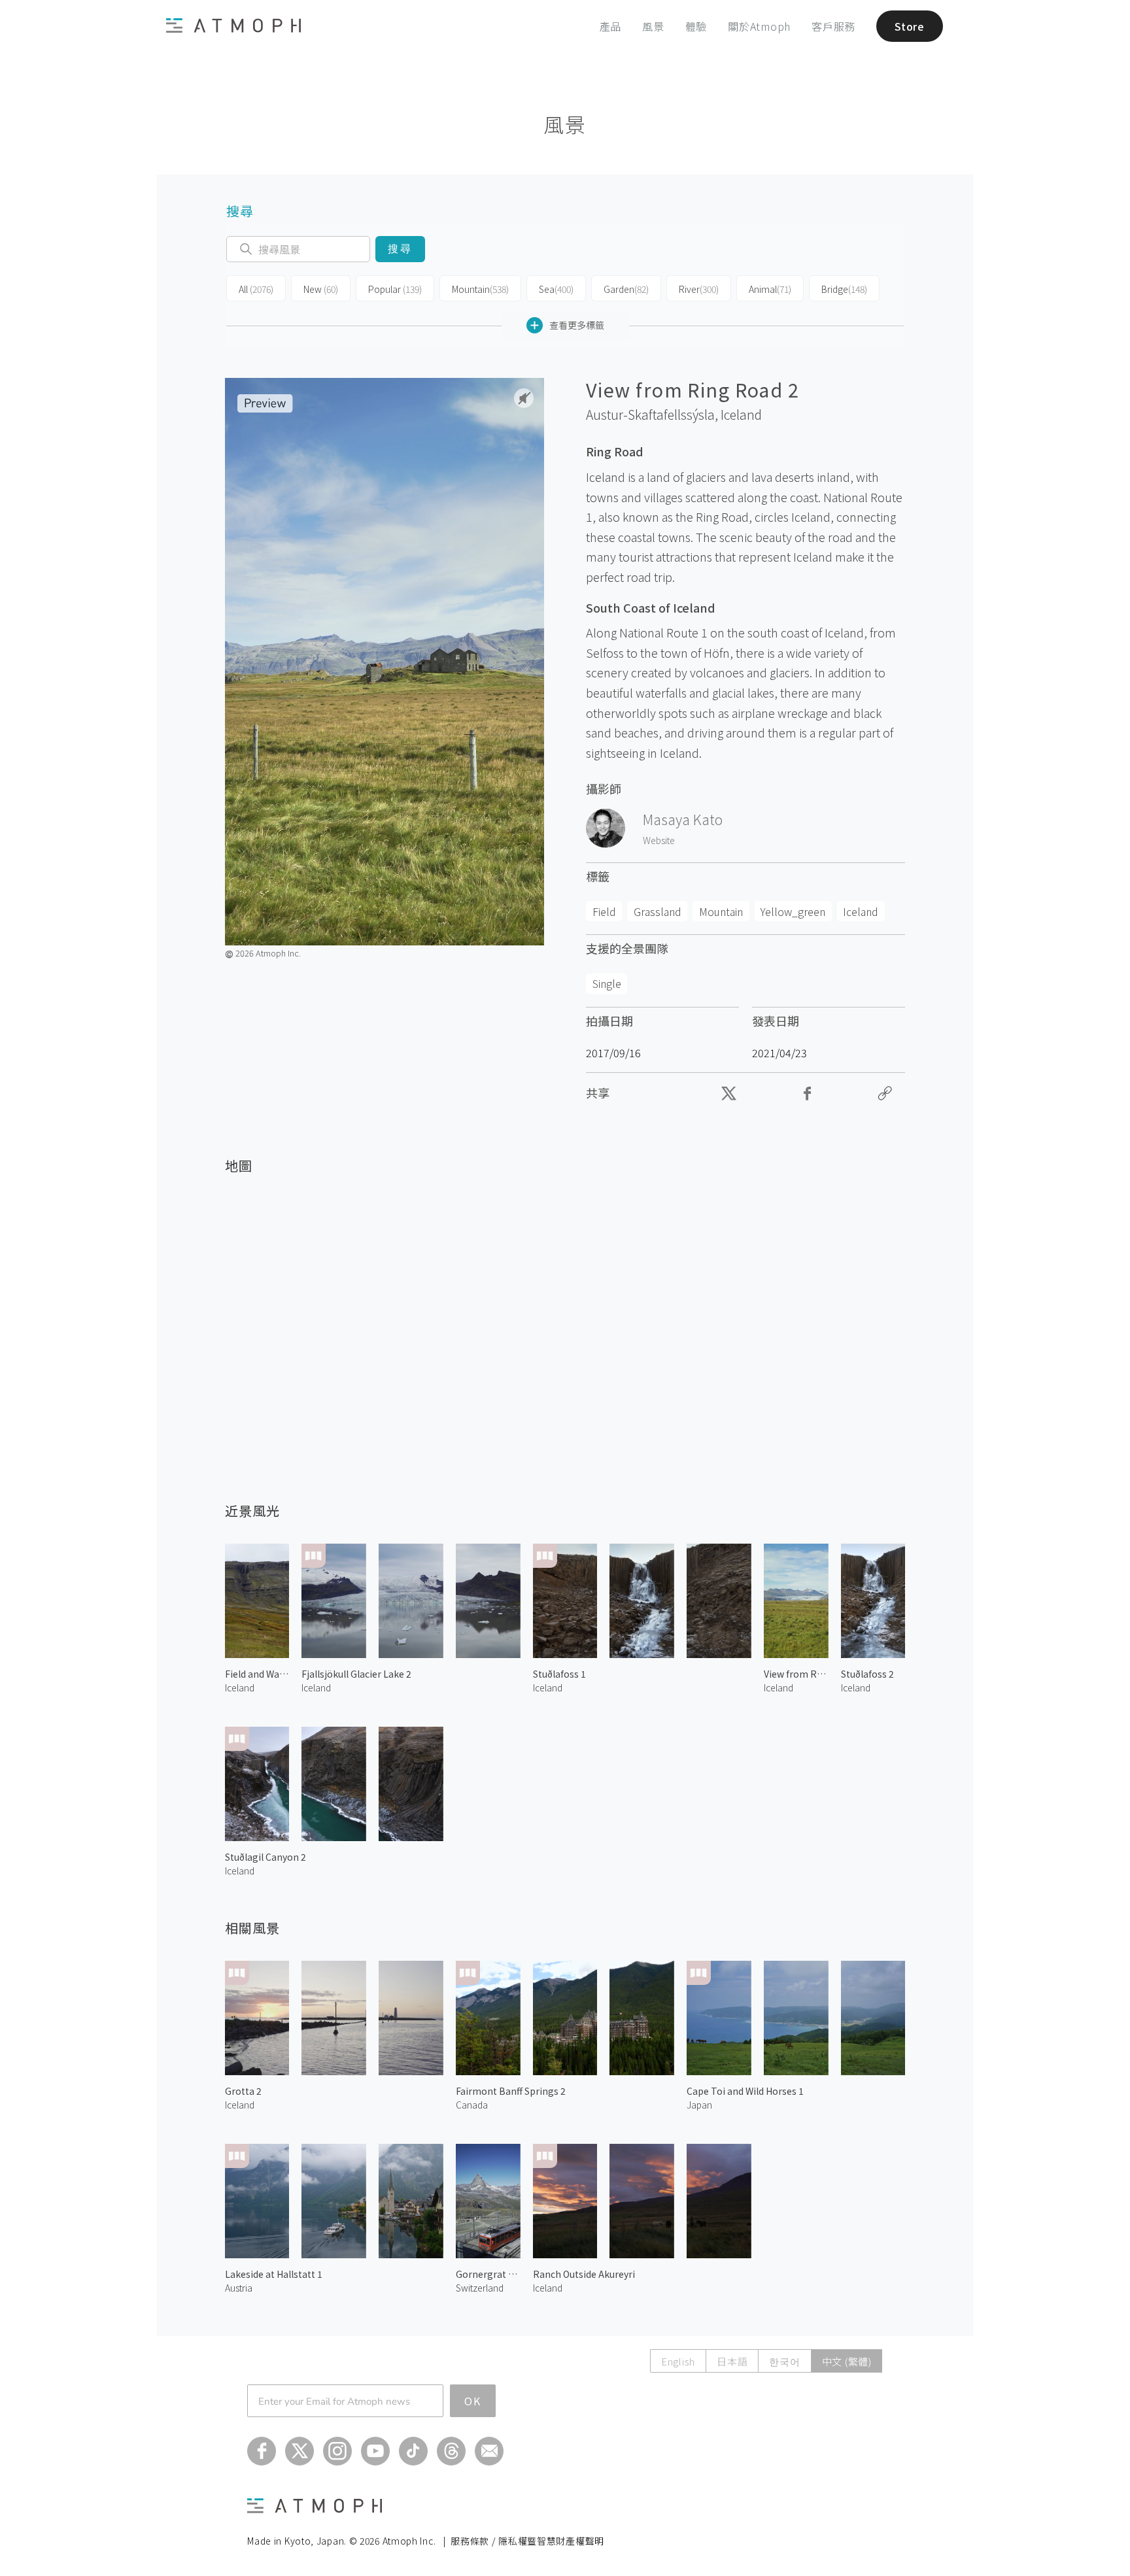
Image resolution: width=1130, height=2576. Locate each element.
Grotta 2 (243, 2091)
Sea (556, 289)
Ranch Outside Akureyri (584, 2274)
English (678, 2361)
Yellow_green (793, 911)
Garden (626, 289)
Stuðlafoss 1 (559, 1674)
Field (604, 911)
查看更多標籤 (577, 325)
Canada (472, 2105)
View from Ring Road (796, 1674)
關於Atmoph (759, 26)
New (321, 289)
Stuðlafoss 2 (867, 1674)
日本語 (732, 2361)
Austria (239, 2288)
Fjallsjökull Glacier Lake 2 (356, 1674)
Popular (395, 289)
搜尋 (400, 249)
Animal (770, 289)
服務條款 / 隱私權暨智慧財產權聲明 (527, 2541)
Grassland (658, 911)
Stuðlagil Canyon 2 (265, 1857)
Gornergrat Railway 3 (488, 2274)
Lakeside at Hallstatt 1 (274, 2274)
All (256, 289)
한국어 (784, 2361)
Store (910, 26)
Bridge (844, 289)
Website (659, 840)
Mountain (480, 289)
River (699, 289)
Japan (699, 2105)
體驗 (696, 26)
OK (473, 2401)
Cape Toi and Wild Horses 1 (745, 2091)
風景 (653, 26)
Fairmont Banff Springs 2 (511, 2091)
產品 (611, 26)
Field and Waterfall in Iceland (257, 1674)
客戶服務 (833, 26)
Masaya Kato (683, 819)
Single (607, 983)
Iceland (741, 415)
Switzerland (480, 2288)
